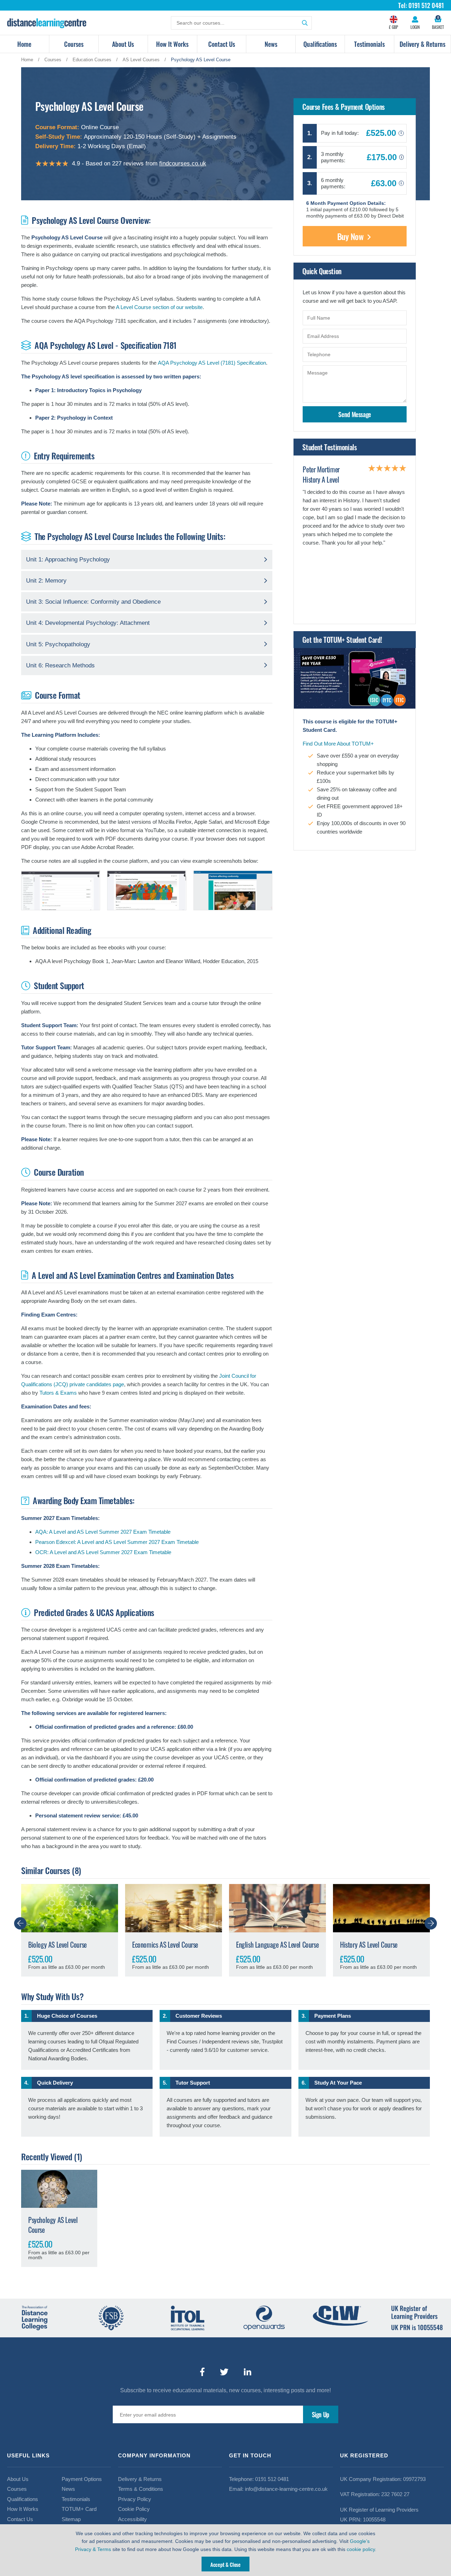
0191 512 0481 (272, 2479)
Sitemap (71, 2519)
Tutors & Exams (58, 1393)
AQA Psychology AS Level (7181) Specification (212, 363)
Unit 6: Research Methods (60, 665)
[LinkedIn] (248, 2372)
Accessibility (132, 2519)
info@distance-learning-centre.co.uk (286, 2489)
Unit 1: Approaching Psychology (68, 560)
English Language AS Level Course (277, 1944)
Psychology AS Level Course (53, 2225)
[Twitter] (224, 2372)
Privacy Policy (135, 2499)
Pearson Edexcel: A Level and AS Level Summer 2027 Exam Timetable (117, 1542)
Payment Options (82, 2479)
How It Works (172, 44)
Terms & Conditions (141, 2489)
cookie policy (361, 2549)
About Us (123, 44)
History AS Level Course (369, 1944)
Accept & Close (225, 2564)
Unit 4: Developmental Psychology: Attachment (88, 623)
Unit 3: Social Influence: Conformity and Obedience (93, 602)
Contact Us (222, 44)
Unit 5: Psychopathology (58, 644)
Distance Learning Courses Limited (47, 23)
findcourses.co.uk (183, 164)
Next (431, 1923)
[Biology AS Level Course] (70, 1908)
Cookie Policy (134, 2509)
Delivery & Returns (422, 44)
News (271, 44)
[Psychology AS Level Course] (59, 2189)
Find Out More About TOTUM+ (338, 744)
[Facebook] (202, 2372)
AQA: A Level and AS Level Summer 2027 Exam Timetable (103, 1532)
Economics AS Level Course (165, 1944)
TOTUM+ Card (79, 2509)
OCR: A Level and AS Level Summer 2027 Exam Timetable (103, 1552)
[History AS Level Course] (381, 1908)
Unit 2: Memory (46, 581)
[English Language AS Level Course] (277, 1908)
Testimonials (369, 44)
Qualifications (320, 44)
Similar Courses (46, 1870)
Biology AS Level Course (57, 1944)
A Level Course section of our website (159, 307)
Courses (74, 44)
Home (24, 44)
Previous (20, 1923)
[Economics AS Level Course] (174, 1908)
